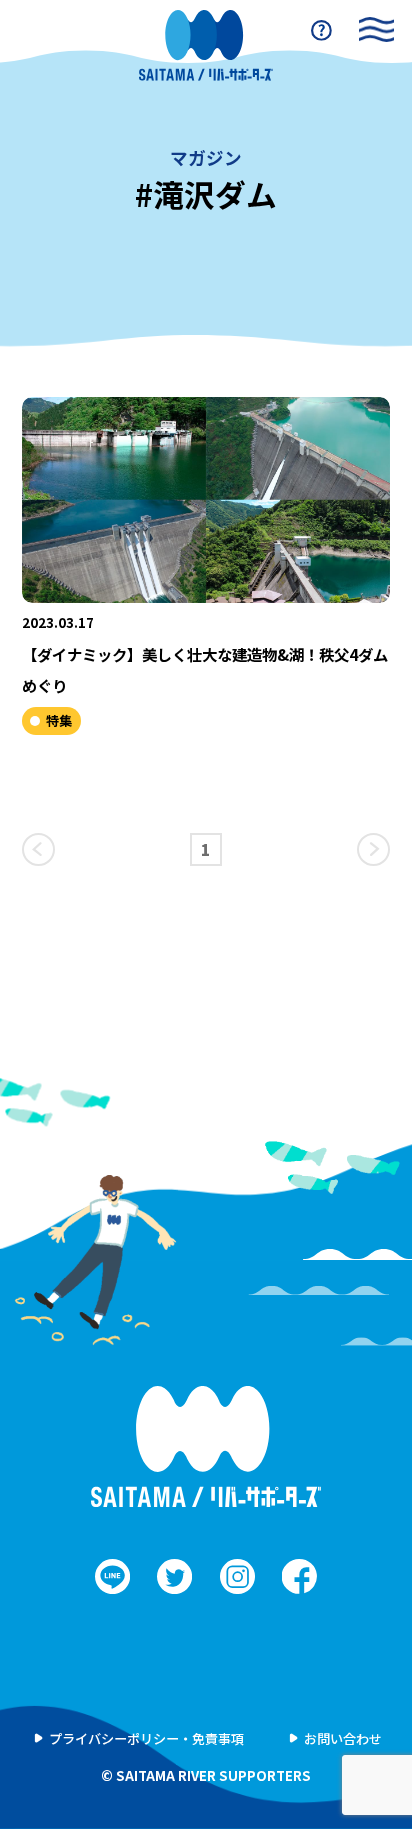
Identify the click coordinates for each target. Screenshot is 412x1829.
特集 (59, 720)
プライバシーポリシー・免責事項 (146, 1738)
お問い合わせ (343, 1738)
